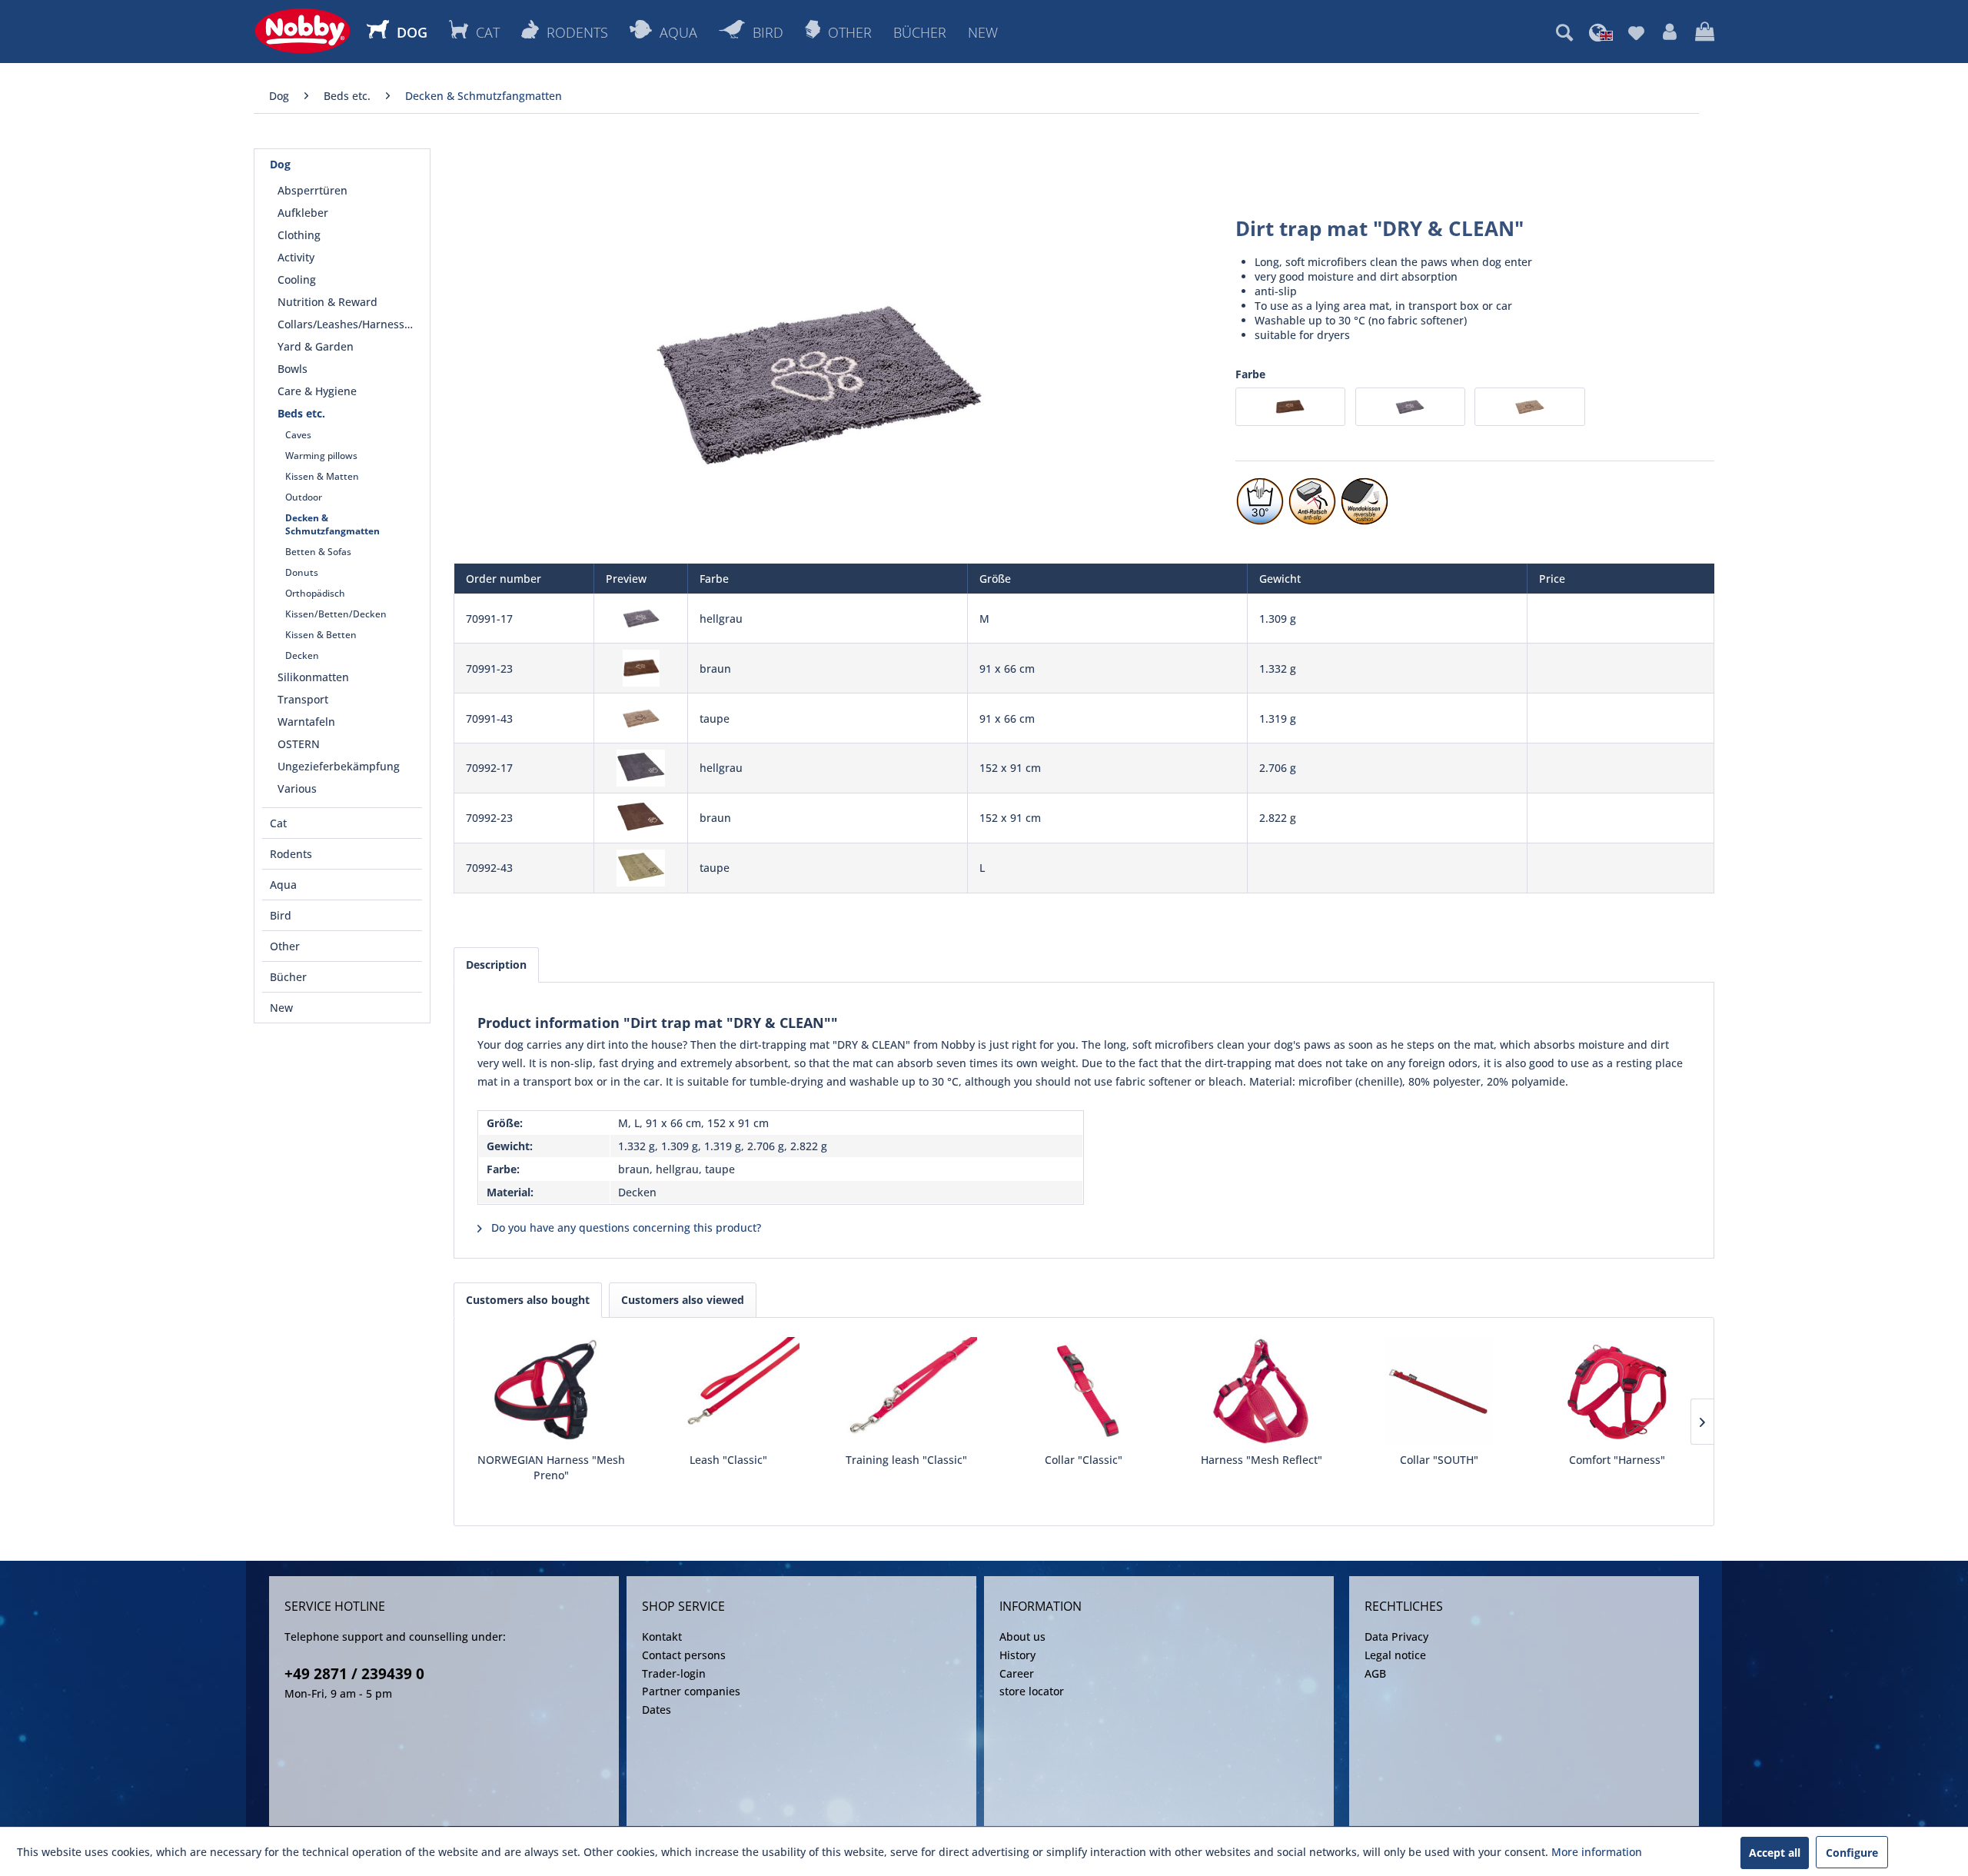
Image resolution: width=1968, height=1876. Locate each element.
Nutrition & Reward (327, 302)
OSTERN (299, 744)
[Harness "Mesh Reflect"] (1262, 1391)
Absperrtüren (312, 190)
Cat (278, 823)
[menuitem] (1564, 32)
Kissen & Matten (322, 476)
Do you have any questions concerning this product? (625, 1227)
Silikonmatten (313, 677)
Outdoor (304, 497)
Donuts (302, 572)
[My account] (1670, 32)
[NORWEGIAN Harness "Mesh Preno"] (551, 1391)
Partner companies (691, 1691)
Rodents (291, 854)
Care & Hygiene (317, 391)
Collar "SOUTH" (1439, 1460)
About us (1022, 1637)
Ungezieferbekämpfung (339, 766)
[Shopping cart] (1705, 32)
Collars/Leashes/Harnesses (347, 324)
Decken (302, 655)
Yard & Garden (316, 346)
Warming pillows (321, 456)
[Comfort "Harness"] (1617, 1391)
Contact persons (684, 1655)
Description (496, 965)
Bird (281, 915)
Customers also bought (528, 1300)
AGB (1375, 1673)
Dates (657, 1710)
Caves (298, 435)
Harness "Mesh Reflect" (1262, 1460)
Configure (1852, 1853)
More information (1597, 1852)
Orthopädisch (315, 593)
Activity (296, 257)
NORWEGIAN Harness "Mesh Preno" (551, 1467)
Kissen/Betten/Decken (336, 614)
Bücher (288, 977)
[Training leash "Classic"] (906, 1391)
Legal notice (1395, 1655)
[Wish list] (1636, 32)
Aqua (283, 885)
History (1017, 1655)
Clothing (299, 235)
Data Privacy (1396, 1637)
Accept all (1775, 1853)
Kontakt (662, 1637)
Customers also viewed (683, 1300)
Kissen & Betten (321, 635)
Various (297, 788)
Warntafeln (306, 722)
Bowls (293, 369)
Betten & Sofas (318, 552)
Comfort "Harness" (1617, 1460)
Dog (280, 164)
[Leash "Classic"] (728, 1391)
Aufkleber (303, 213)
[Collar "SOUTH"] (1439, 1391)
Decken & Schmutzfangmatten (332, 524)
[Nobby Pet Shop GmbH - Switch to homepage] (303, 31)
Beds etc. (301, 413)
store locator (1032, 1691)
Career (1017, 1673)
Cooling (297, 279)
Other (285, 946)
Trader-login (674, 1673)
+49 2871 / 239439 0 (354, 1674)
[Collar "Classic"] (1084, 1391)
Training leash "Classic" (906, 1460)
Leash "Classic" (728, 1460)
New (281, 1008)
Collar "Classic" (1084, 1460)
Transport (303, 699)
